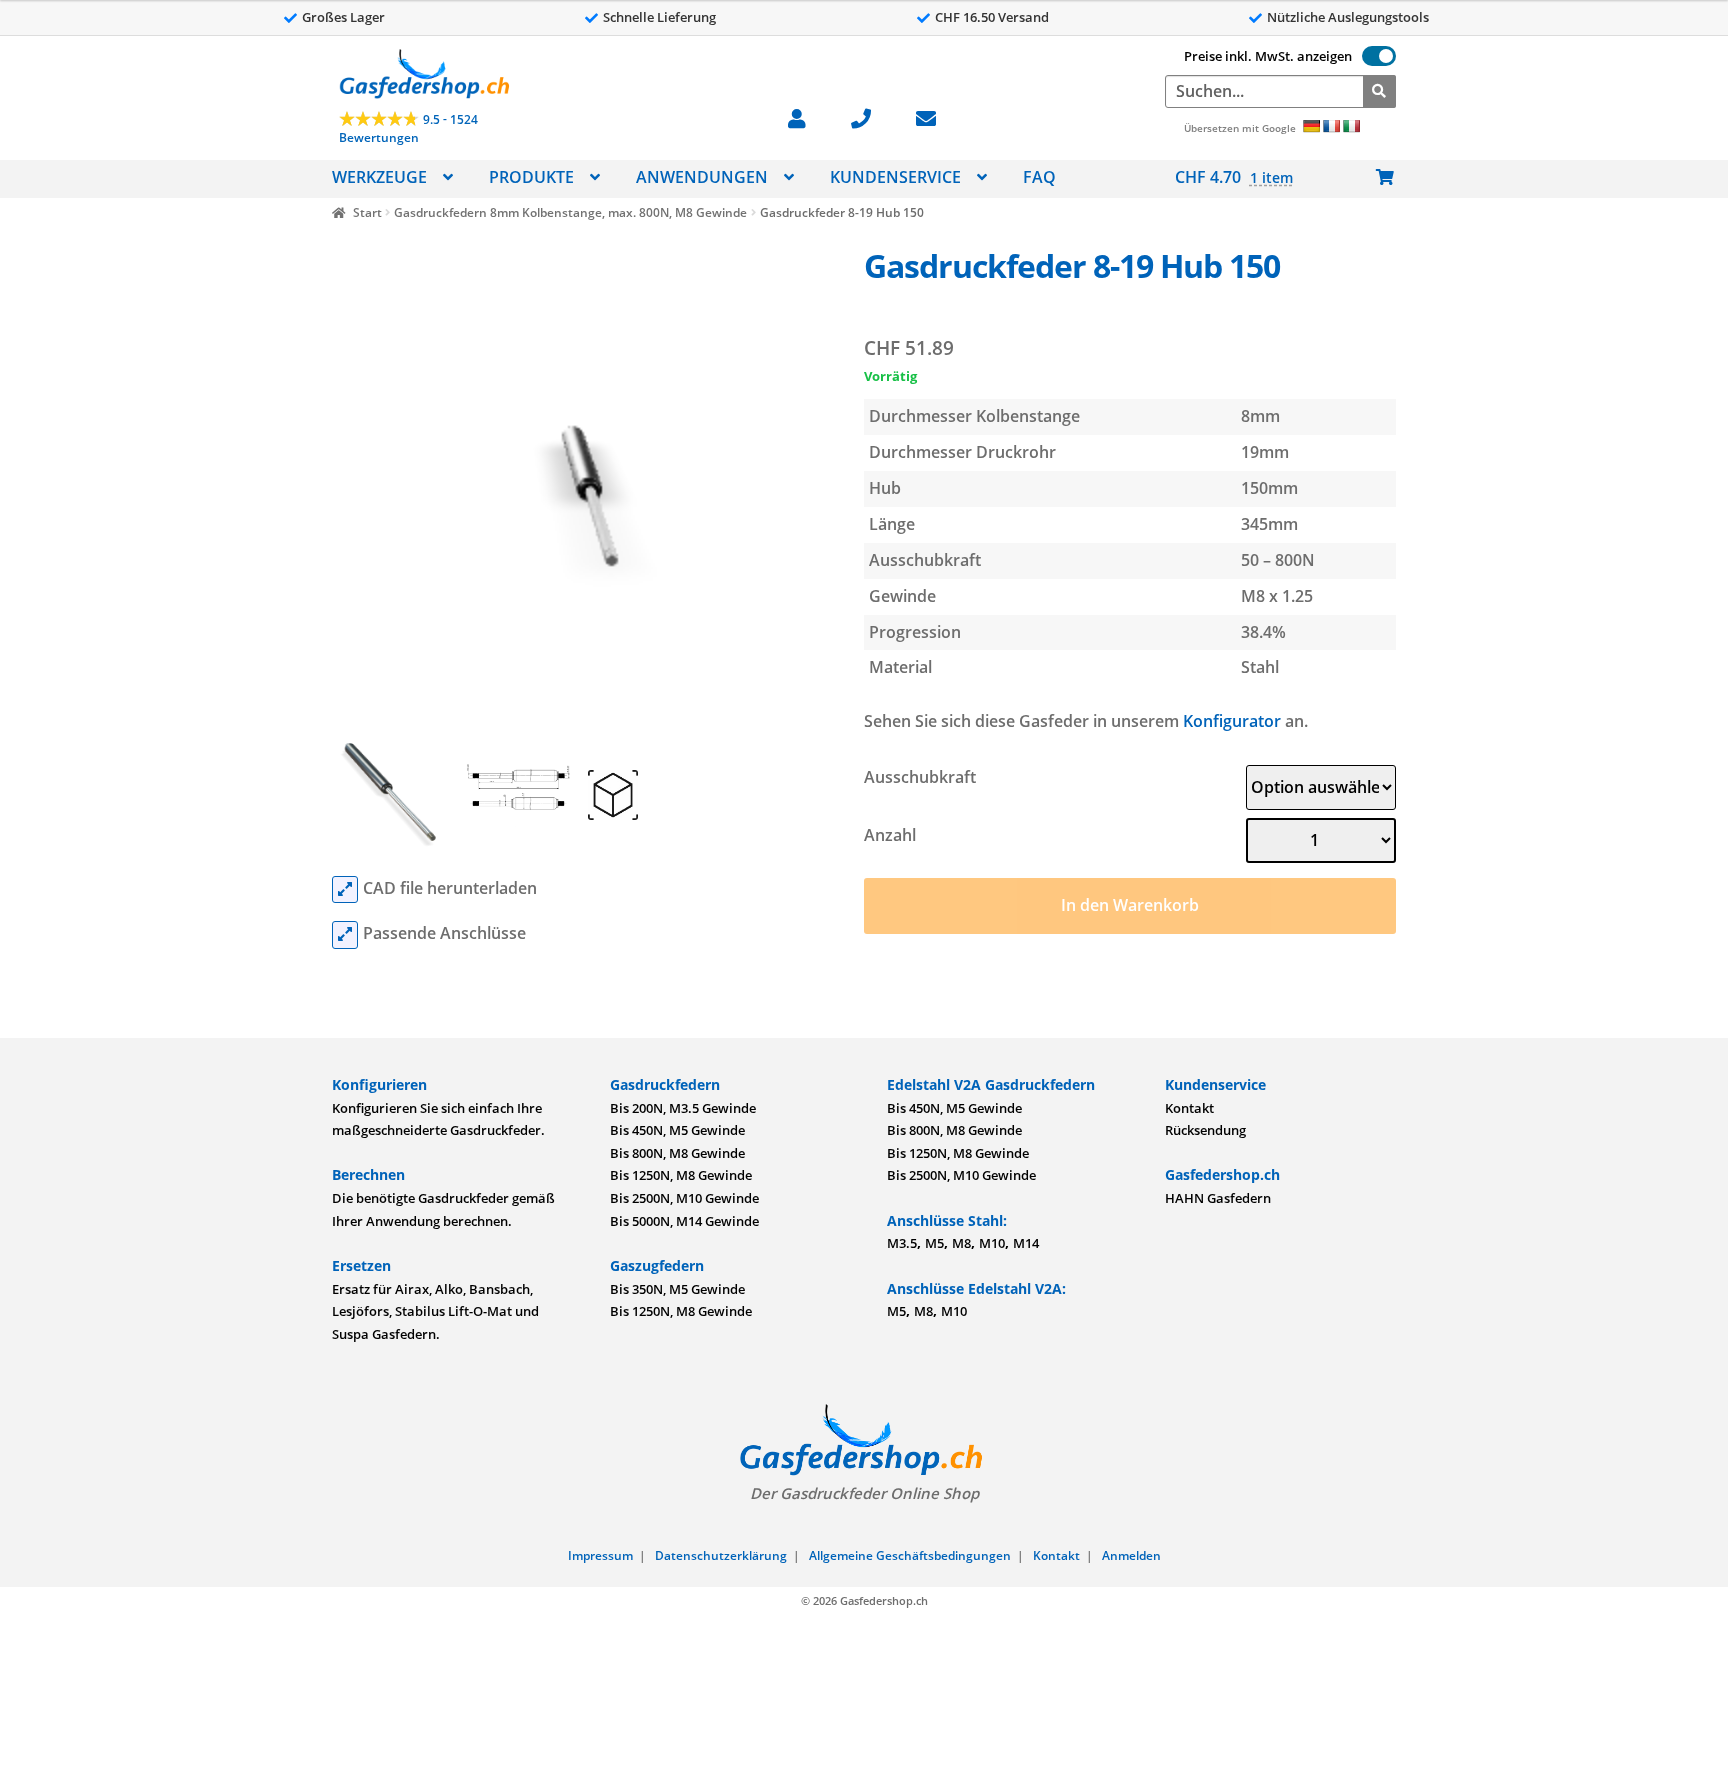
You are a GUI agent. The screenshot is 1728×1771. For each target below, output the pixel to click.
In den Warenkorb (1130, 905)
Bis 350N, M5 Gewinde (677, 1289)
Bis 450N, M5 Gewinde (677, 1130)
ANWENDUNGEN (702, 177)
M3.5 (902, 1243)
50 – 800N (1278, 560)
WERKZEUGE (379, 177)
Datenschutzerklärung (721, 1555)
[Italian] (1351, 126)
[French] (1331, 126)
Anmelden (1131, 1555)
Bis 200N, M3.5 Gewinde (683, 1108)
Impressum (600, 1555)
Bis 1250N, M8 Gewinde (681, 1175)
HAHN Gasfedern (1218, 1198)
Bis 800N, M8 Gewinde (677, 1153)
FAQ (1039, 177)
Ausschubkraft (920, 777)
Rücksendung (1205, 1130)
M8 (961, 1243)
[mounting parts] (345, 935)
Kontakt (1189, 1108)
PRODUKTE (531, 177)
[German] (1311, 126)
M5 (934, 1243)
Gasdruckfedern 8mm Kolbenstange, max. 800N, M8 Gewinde (570, 212)
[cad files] (345, 890)
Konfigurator (1232, 721)
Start (367, 212)
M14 (1026, 1243)
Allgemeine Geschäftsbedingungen (910, 1555)
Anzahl (890, 835)
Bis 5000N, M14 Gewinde (684, 1221)
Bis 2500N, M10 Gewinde (684, 1198)
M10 (992, 1243)
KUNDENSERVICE (895, 177)
